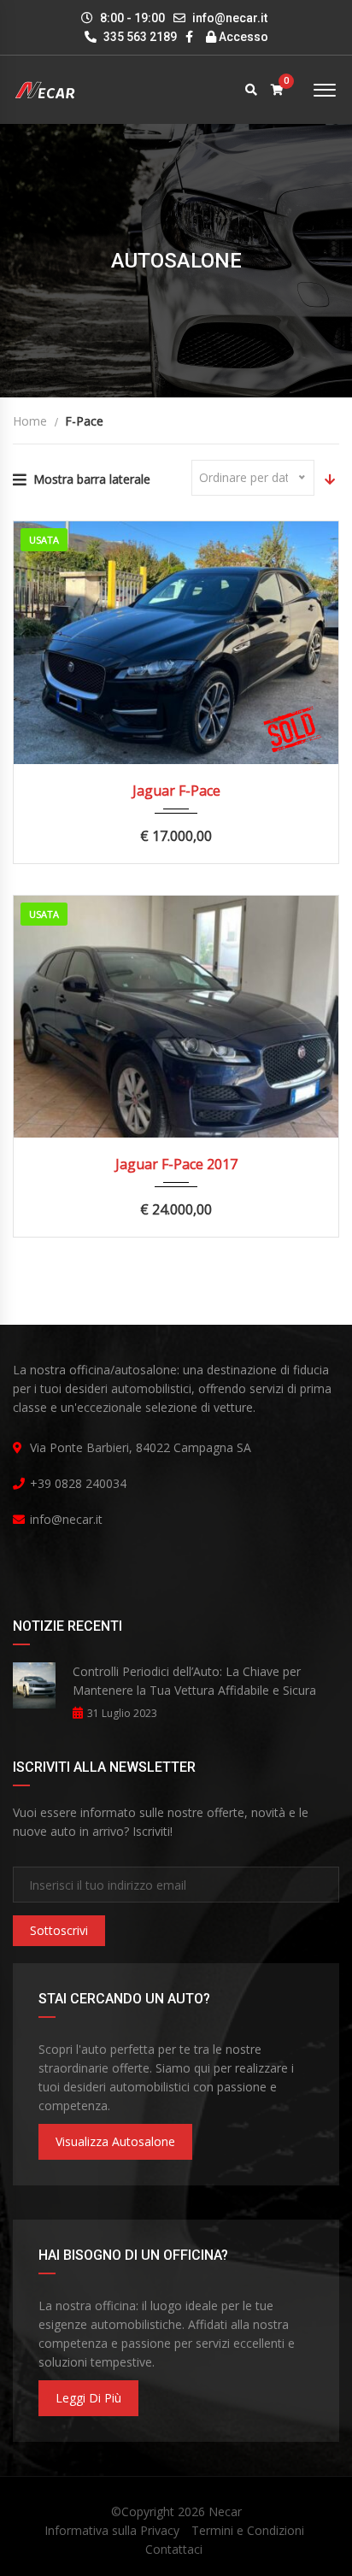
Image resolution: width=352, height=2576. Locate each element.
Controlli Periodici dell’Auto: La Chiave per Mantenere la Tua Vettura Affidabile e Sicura (194, 1681)
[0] (277, 90)
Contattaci (174, 2549)
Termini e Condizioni (248, 2530)
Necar (225, 2511)
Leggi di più (88, 2398)
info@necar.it (230, 18)
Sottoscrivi (59, 1930)
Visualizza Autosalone (115, 2141)
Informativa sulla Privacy (112, 2530)
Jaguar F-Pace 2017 (176, 1164)
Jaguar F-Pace (176, 791)
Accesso (242, 37)
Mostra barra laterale (92, 479)
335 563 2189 (139, 37)
